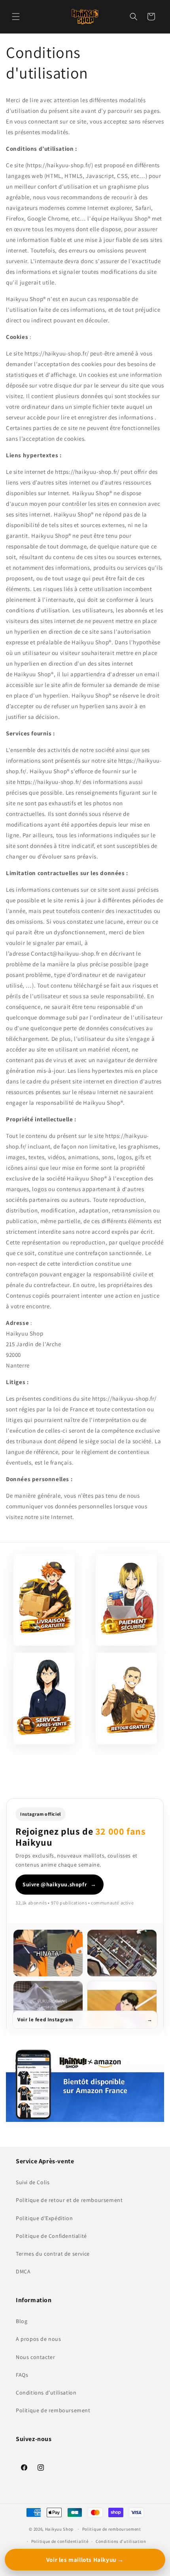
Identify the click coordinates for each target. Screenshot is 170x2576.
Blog (22, 2321)
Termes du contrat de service (53, 2254)
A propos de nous (39, 2339)
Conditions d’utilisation (121, 2541)
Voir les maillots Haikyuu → (85, 2560)
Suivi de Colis (33, 2182)
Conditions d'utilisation (46, 2393)
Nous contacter (35, 2357)
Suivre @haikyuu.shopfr (59, 1884)
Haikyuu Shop (59, 2529)
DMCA (23, 2271)
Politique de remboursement (53, 2410)
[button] (16, 17)
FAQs (22, 2375)
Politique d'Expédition (44, 2218)
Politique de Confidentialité (51, 2236)
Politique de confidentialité (60, 2541)
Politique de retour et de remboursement (69, 2200)
